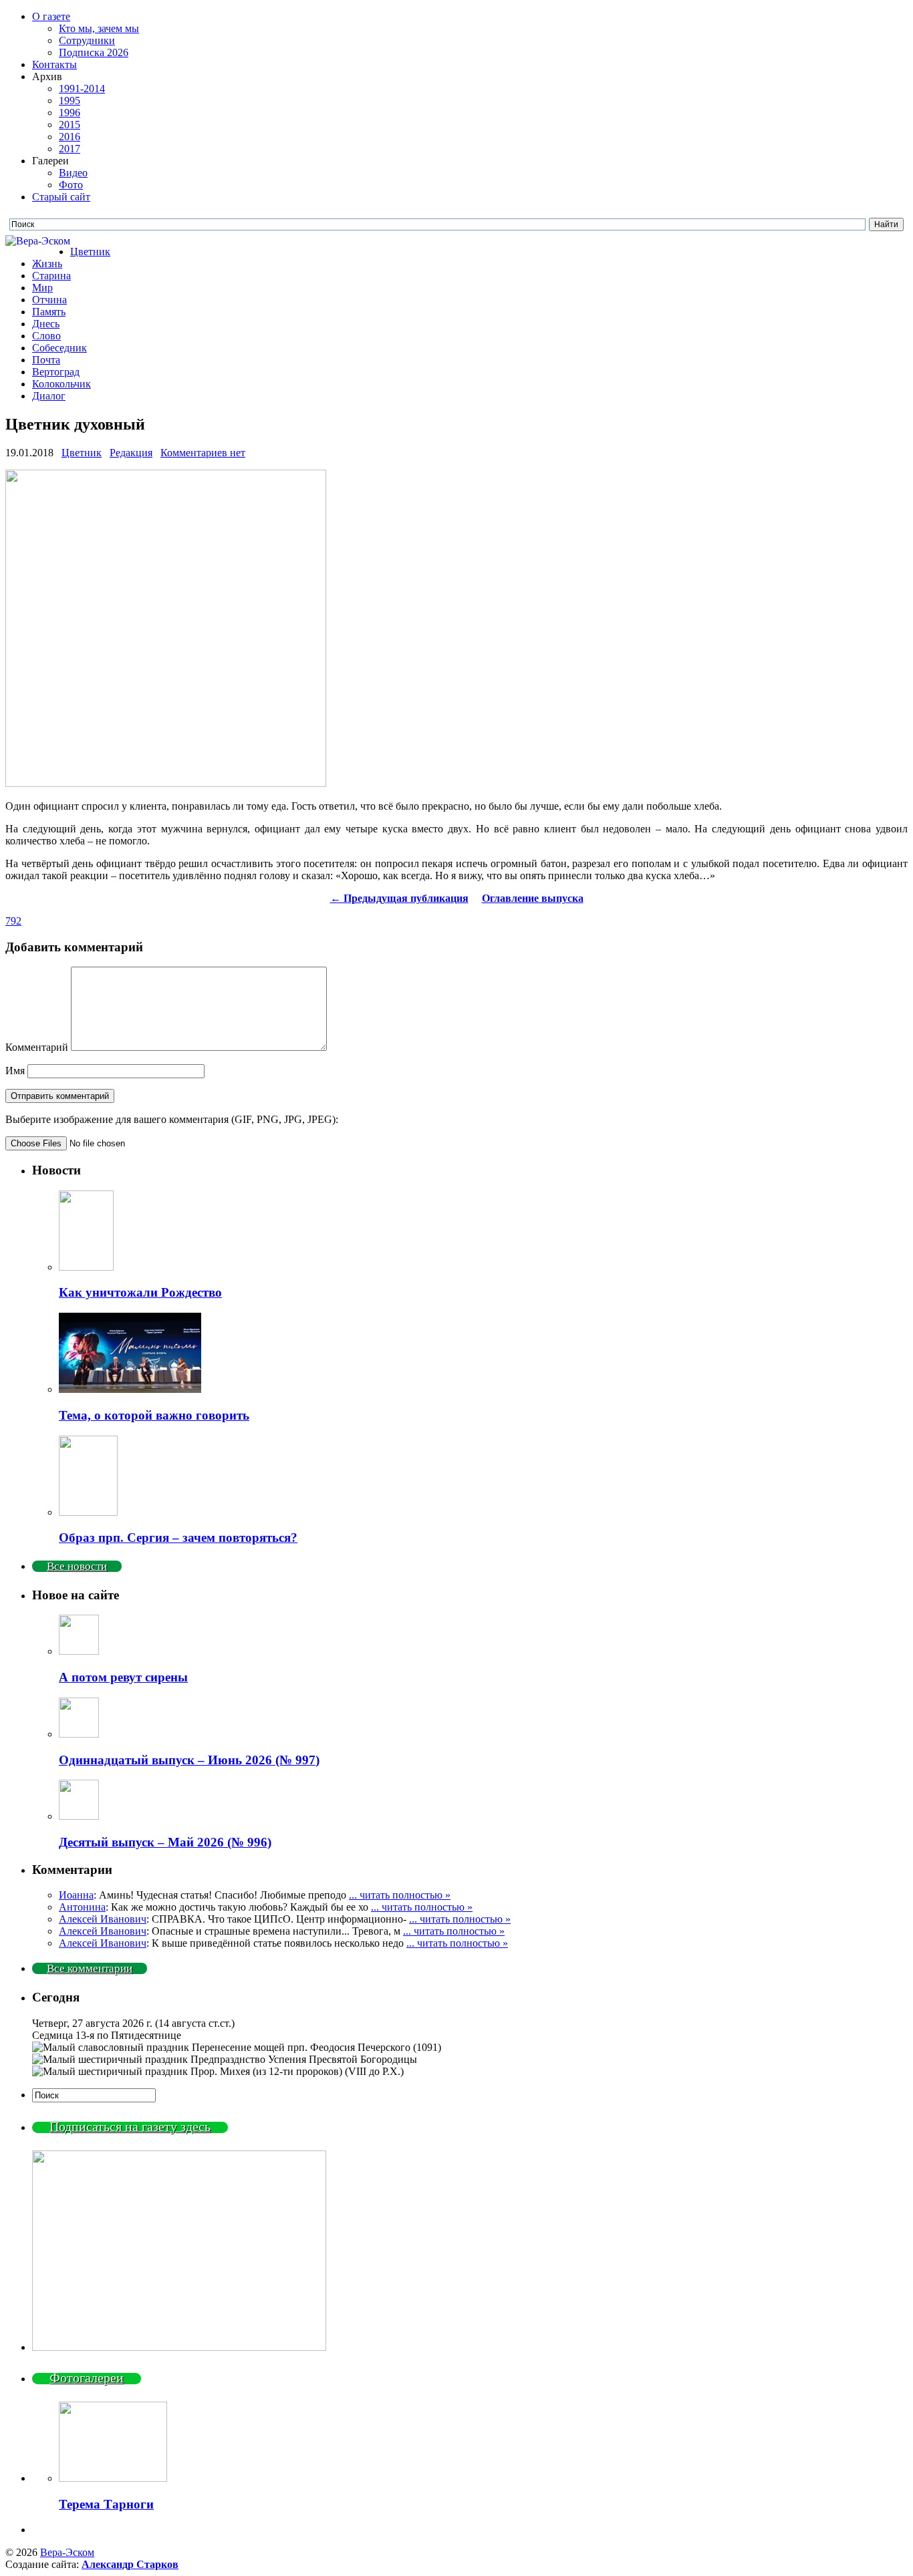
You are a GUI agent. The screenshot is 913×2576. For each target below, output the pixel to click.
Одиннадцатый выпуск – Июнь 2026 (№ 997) (189, 1760)
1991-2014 (82, 89)
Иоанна (76, 1895)
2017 (70, 149)
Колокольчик (61, 384)
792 (13, 921)
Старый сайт (61, 197)
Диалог (49, 396)
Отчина (49, 300)
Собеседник (59, 348)
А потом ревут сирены (123, 1677)
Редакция (131, 453)
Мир (42, 288)
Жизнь (47, 264)
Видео (73, 173)
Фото (71, 185)
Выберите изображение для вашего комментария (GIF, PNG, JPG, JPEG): (172, 1119)
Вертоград (56, 372)
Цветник (90, 252)
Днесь (46, 324)
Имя (15, 1071)
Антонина (82, 1907)
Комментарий (37, 1047)
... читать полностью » (400, 1895)
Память (49, 312)
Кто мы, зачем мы (99, 28)
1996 (70, 113)
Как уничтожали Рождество (140, 1292)
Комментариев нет (203, 453)
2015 (70, 125)
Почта (46, 360)
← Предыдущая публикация (399, 898)
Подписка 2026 (94, 52)
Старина (51, 276)
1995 (70, 101)
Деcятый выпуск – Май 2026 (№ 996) (165, 1842)
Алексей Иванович (103, 1919)
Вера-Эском (67, 2552)
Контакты (54, 64)
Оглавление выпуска (533, 898)
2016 (70, 137)
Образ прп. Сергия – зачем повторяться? (178, 1538)
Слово (46, 336)
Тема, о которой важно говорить (154, 1415)
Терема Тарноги (106, 2504)
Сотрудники (87, 40)
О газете (51, 16)
